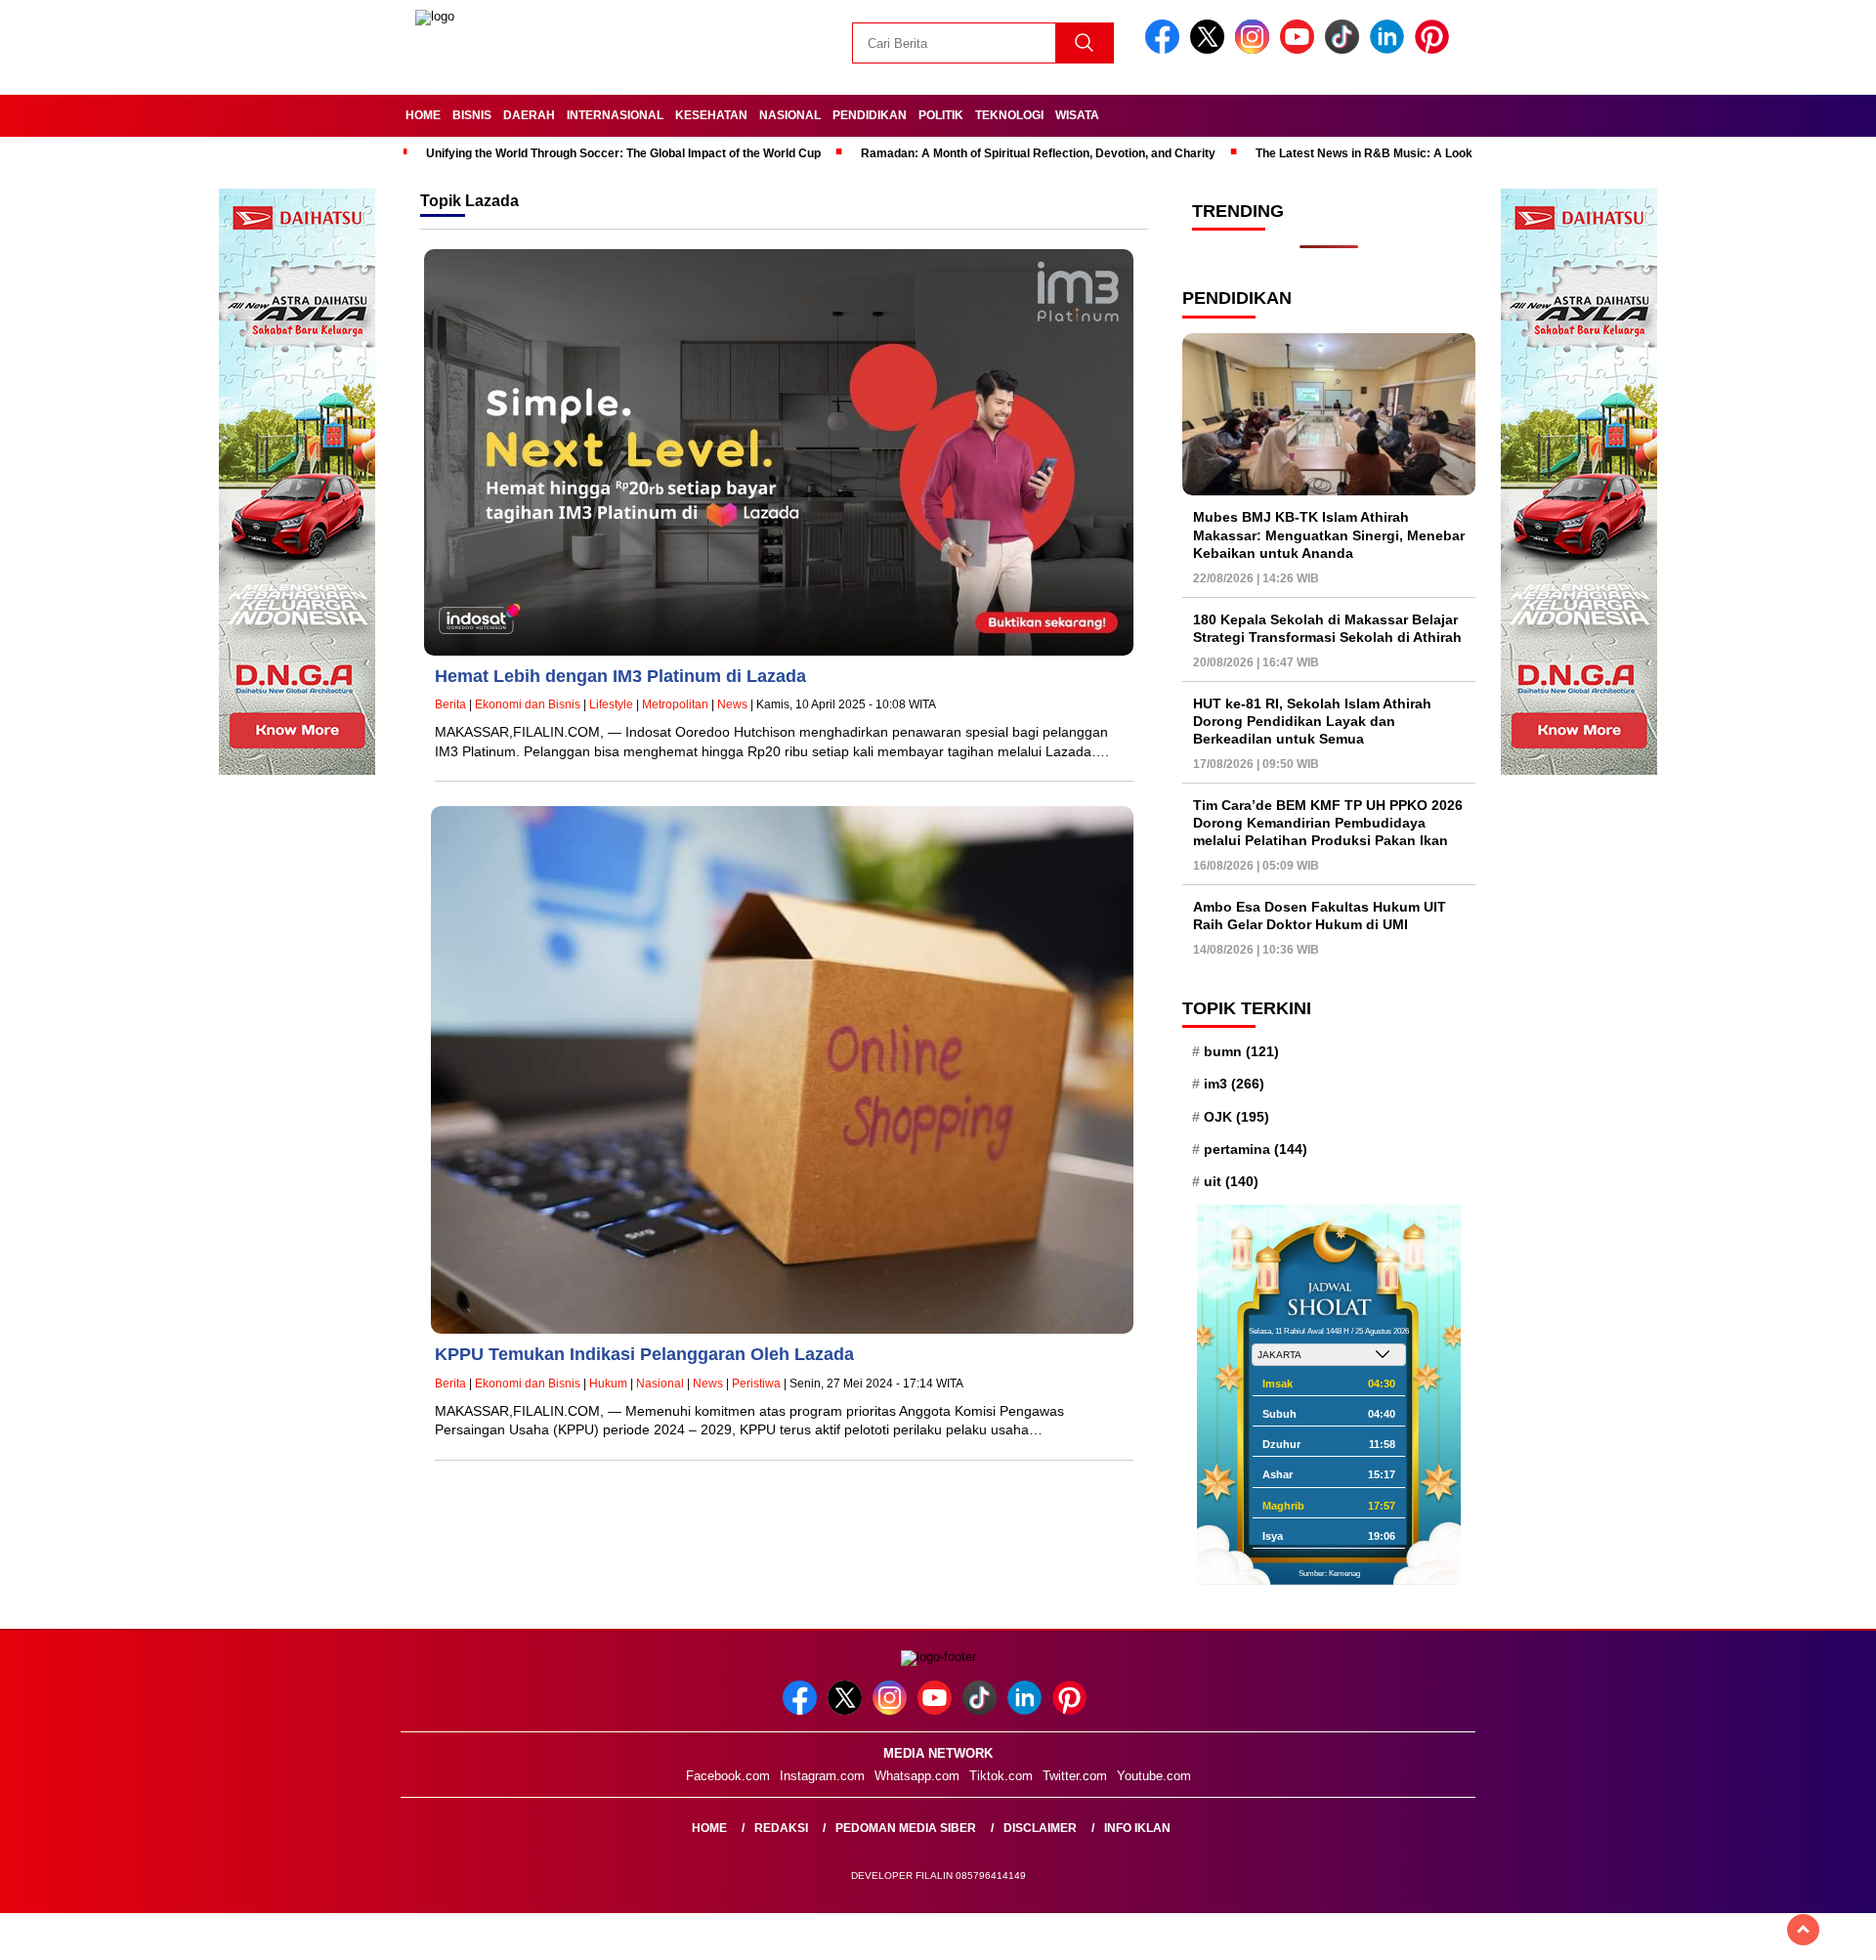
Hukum (608, 1384)
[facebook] (1166, 49)
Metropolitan (675, 704)
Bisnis (472, 115)
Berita (450, 704)
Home (423, 115)
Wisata (1077, 115)
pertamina (1256, 1149)
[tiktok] (1345, 49)
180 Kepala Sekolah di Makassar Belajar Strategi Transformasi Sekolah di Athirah (1327, 628)
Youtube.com (1154, 1776)
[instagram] (1256, 49)
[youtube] (1300, 49)
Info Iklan (1137, 1828)
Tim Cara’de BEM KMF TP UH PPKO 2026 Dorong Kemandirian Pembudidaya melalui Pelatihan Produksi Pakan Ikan (1328, 823)
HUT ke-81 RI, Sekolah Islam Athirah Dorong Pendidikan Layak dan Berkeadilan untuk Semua (1312, 721)
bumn (1241, 1051)
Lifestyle (611, 704)
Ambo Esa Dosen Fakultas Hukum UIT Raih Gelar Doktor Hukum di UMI (1320, 916)
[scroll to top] (1803, 1930)
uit (1231, 1181)
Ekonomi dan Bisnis (528, 704)
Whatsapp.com (917, 1776)
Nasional (790, 115)
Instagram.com (822, 1776)
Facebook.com (728, 1776)
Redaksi (781, 1828)
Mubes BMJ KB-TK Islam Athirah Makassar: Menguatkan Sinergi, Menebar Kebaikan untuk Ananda (1329, 534)
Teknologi (1009, 115)
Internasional (615, 115)
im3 (1234, 1084)
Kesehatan (711, 115)
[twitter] (1211, 49)
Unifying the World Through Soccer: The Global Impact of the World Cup (623, 153)
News (732, 704)
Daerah (529, 115)
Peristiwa (756, 1384)
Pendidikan (870, 115)
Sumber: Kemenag (1329, 1574)
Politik (941, 115)
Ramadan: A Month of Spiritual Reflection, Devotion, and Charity (1038, 153)
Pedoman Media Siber (906, 1828)
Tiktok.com (1001, 1776)
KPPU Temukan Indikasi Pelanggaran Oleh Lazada (644, 1354)
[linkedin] (1390, 49)
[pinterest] (1435, 49)
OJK (1236, 1117)
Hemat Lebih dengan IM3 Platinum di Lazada (620, 676)
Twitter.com (1075, 1776)
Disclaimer (1040, 1828)
